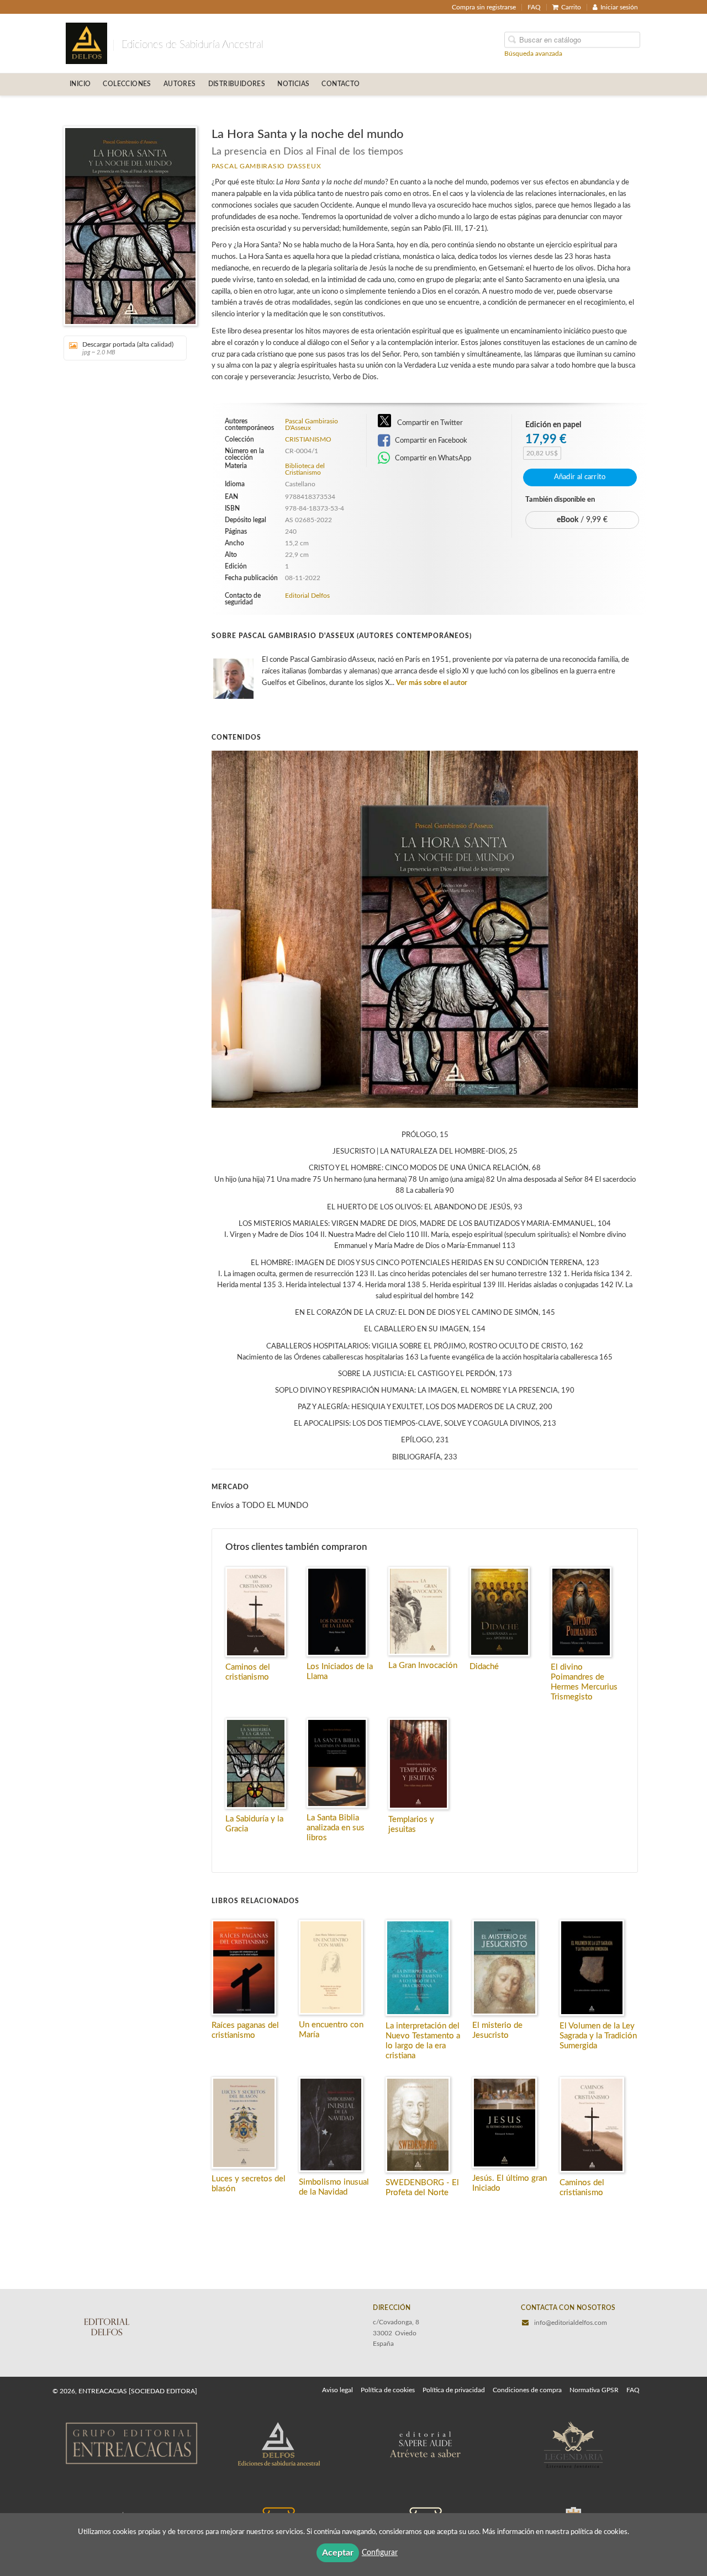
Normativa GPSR (594, 2390)
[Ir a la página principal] (86, 43)
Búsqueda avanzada (533, 53)
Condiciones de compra (527, 2390)
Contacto (341, 84)
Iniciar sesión (619, 7)
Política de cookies (388, 2390)
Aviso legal (337, 2390)
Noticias (293, 84)
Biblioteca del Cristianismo (305, 469)
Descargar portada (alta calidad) (128, 348)
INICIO (80, 84)
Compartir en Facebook (430, 440)
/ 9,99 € (582, 520)
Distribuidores (237, 84)
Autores (180, 84)
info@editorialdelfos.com (571, 2323)
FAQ (534, 7)
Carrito (571, 7)
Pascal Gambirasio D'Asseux (266, 166)
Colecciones (127, 84)
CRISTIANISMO (308, 439)
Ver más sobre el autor (432, 683)
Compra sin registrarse (484, 7)
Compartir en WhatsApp (432, 458)
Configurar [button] (380, 2553)
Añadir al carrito (580, 477)
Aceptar (338, 2553)
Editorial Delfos (307, 596)
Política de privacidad (454, 2390)
